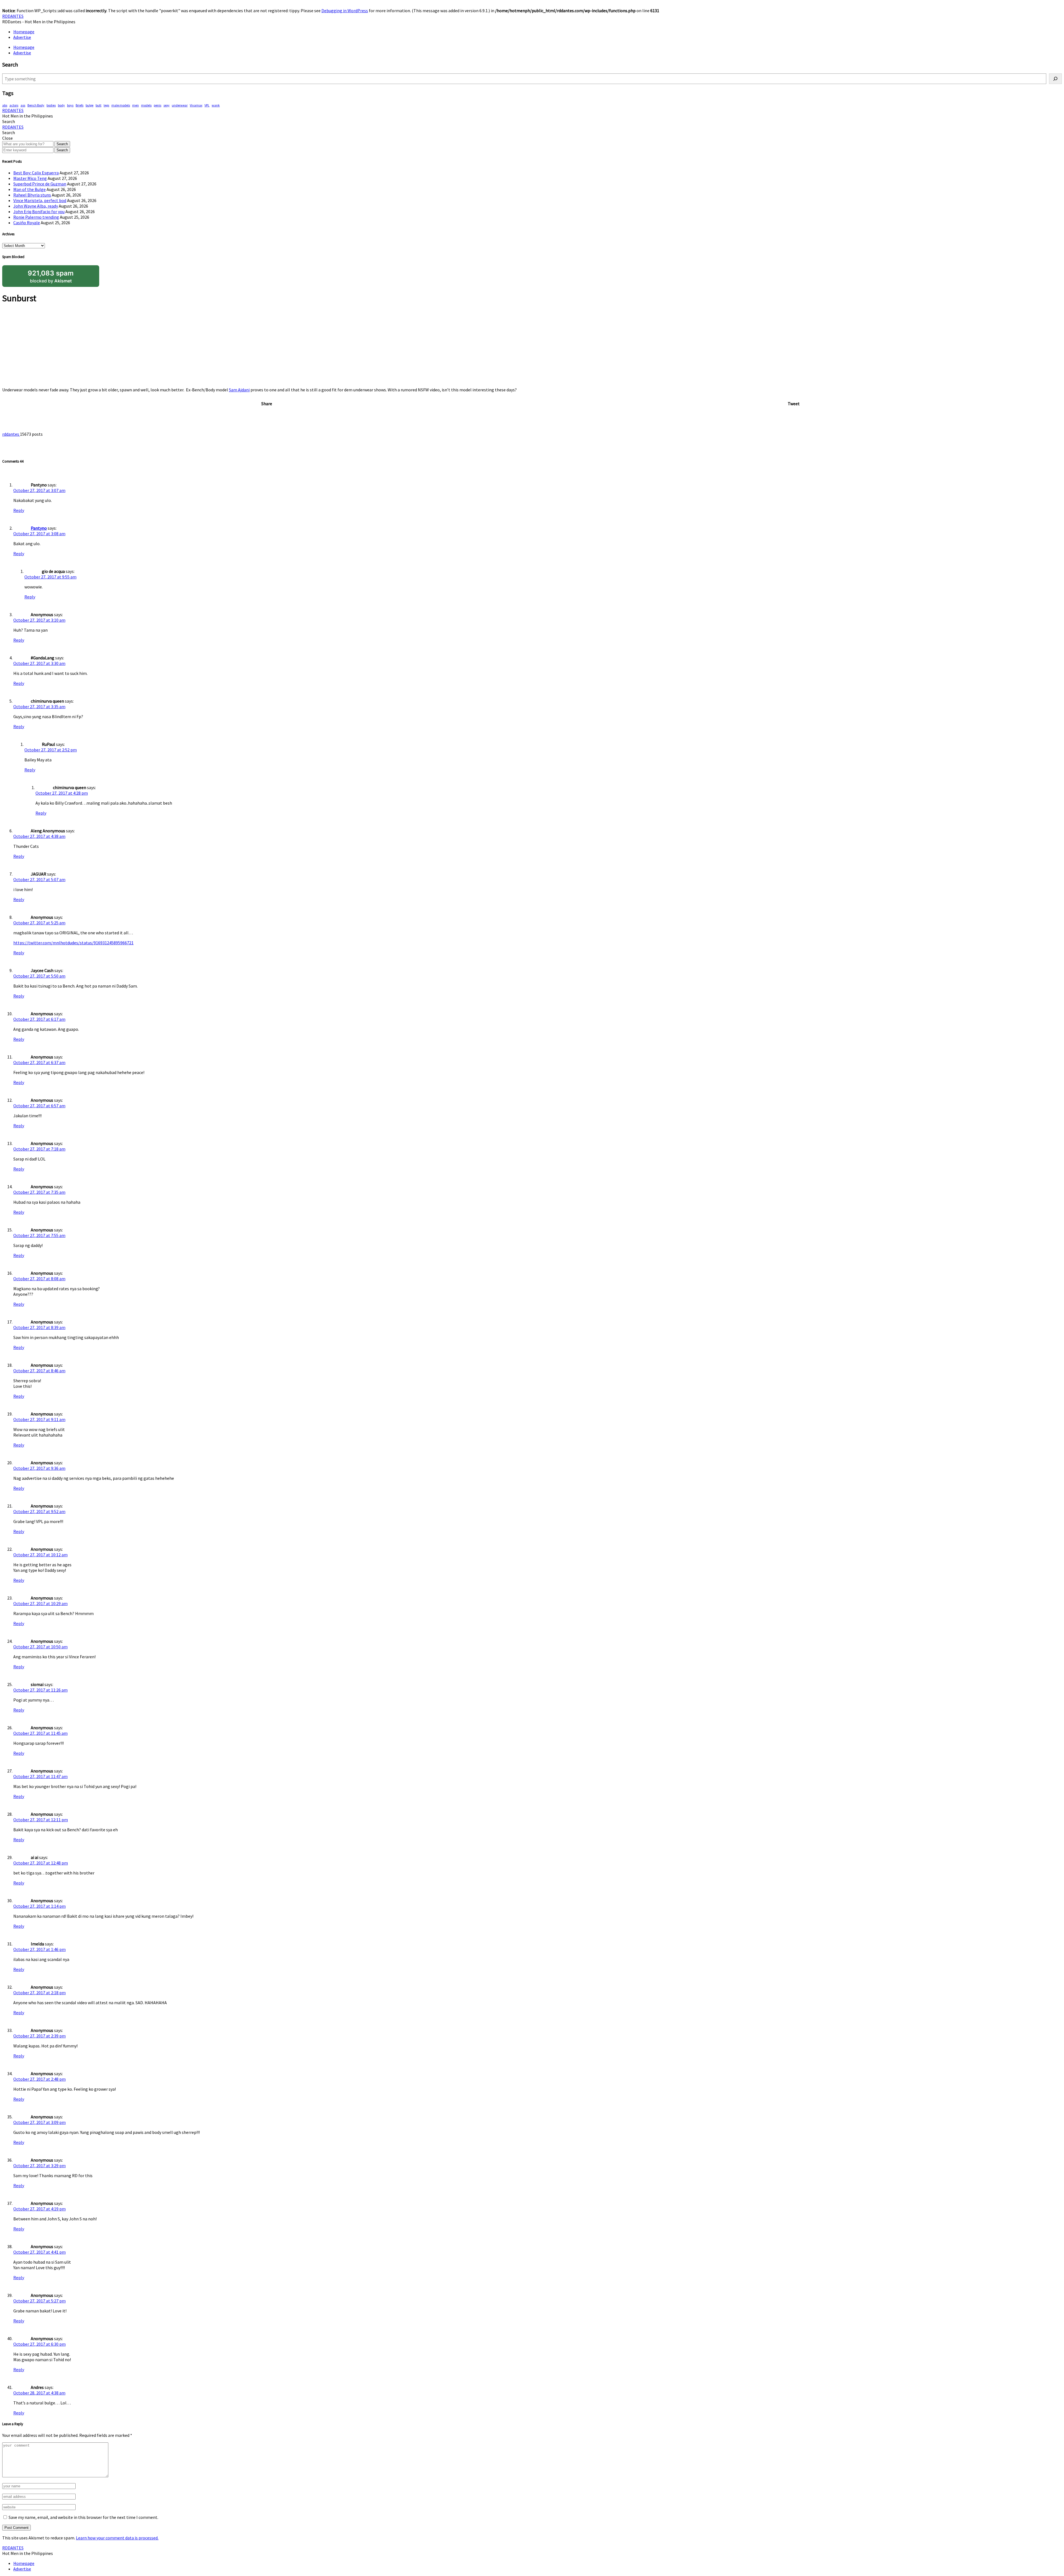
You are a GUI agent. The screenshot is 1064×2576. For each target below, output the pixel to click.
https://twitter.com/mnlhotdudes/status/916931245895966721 (73, 943)
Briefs (80, 105)
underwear (180, 105)
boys (70, 105)
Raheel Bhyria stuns (32, 195)
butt (99, 105)
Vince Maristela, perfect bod (40, 200)
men (135, 105)
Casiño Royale (27, 223)
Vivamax (196, 105)
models (146, 105)
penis (158, 105)
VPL (207, 105)
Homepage (24, 32)
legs (106, 105)
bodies (51, 105)
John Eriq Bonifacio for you (39, 211)
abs (5, 105)
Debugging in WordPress (345, 11)
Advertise (22, 37)
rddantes (11, 434)
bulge (89, 105)
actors (14, 105)
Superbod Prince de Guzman (40, 184)
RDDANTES (13, 16)
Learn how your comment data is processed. (117, 2538)
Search (62, 144)
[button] (9, 121)
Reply (19, 510)
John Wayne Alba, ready (36, 206)
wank (216, 105)
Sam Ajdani (239, 390)
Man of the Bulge (30, 189)
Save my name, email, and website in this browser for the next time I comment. (83, 2517)
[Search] (1055, 79)
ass (23, 105)
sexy (167, 105)
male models (121, 105)
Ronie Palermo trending (36, 217)
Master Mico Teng (30, 178)
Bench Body (36, 105)
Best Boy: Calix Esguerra (36, 173)
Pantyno (39, 528)
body (61, 105)
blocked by (51, 276)
